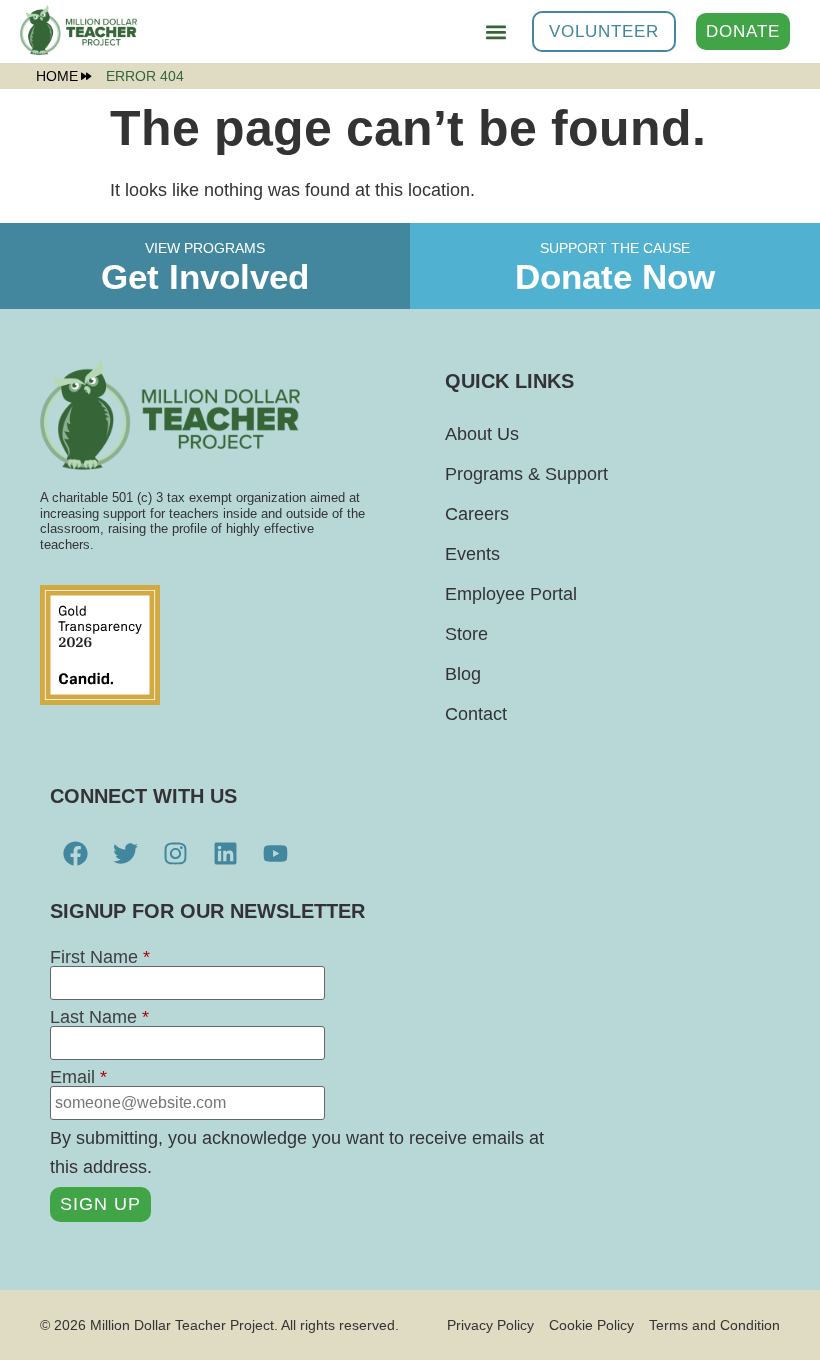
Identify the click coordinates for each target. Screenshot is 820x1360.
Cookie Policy (591, 1325)
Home (57, 76)
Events (472, 554)
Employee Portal (511, 594)
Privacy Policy (490, 1325)
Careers (477, 514)
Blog (463, 674)
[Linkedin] (225, 854)
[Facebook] (75, 854)
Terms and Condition (714, 1325)
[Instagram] (175, 854)
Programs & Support (526, 474)
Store (466, 634)
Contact (476, 714)
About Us (482, 434)
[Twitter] (125, 854)
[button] (495, 31)
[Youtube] (275, 854)
